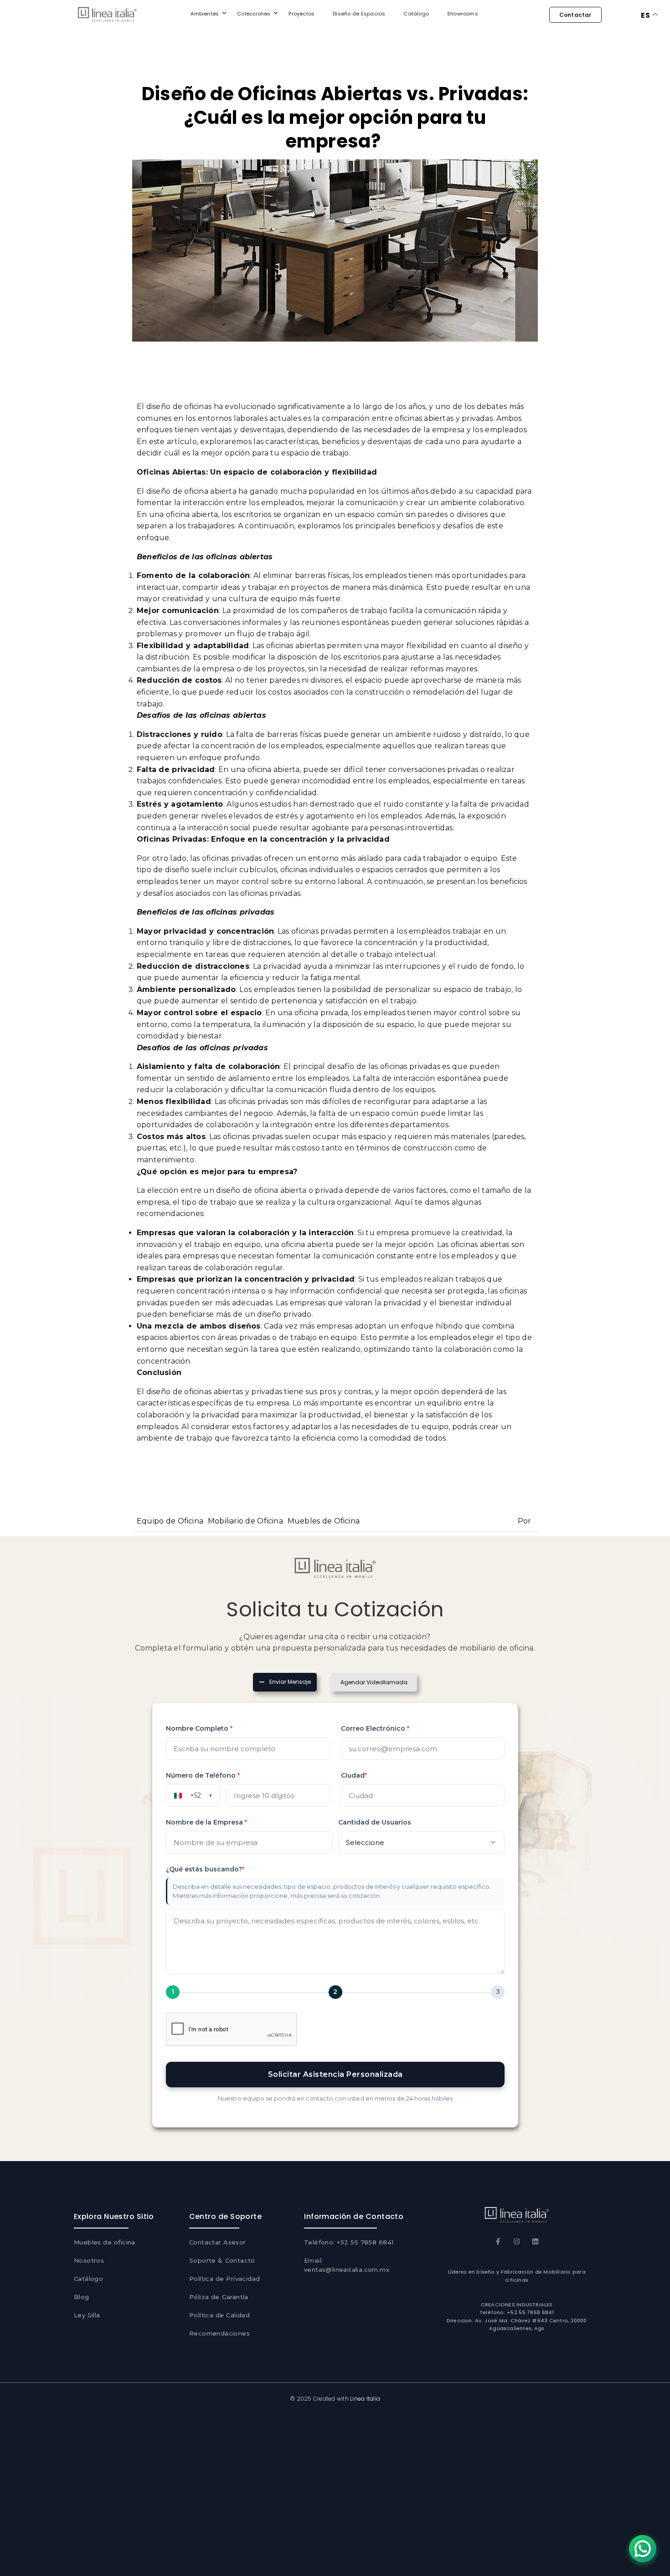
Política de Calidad (219, 2315)
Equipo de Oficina (170, 1521)
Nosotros (89, 2260)
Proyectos (301, 14)
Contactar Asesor (218, 2242)
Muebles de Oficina (324, 1521)
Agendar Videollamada (374, 1682)
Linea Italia (365, 2399)
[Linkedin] (535, 2241)
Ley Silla (87, 2315)
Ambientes (205, 14)
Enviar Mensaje (290, 1682)
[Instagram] (517, 2241)
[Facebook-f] (498, 2241)
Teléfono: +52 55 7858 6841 (349, 2242)
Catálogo (416, 14)
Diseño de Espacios (359, 14)
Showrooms (463, 14)
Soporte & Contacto (222, 2260)
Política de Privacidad (224, 2279)
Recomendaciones (219, 2333)
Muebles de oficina (105, 2242)
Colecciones (254, 14)
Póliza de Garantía (219, 2297)
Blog (82, 2297)
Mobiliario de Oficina (245, 1521)
